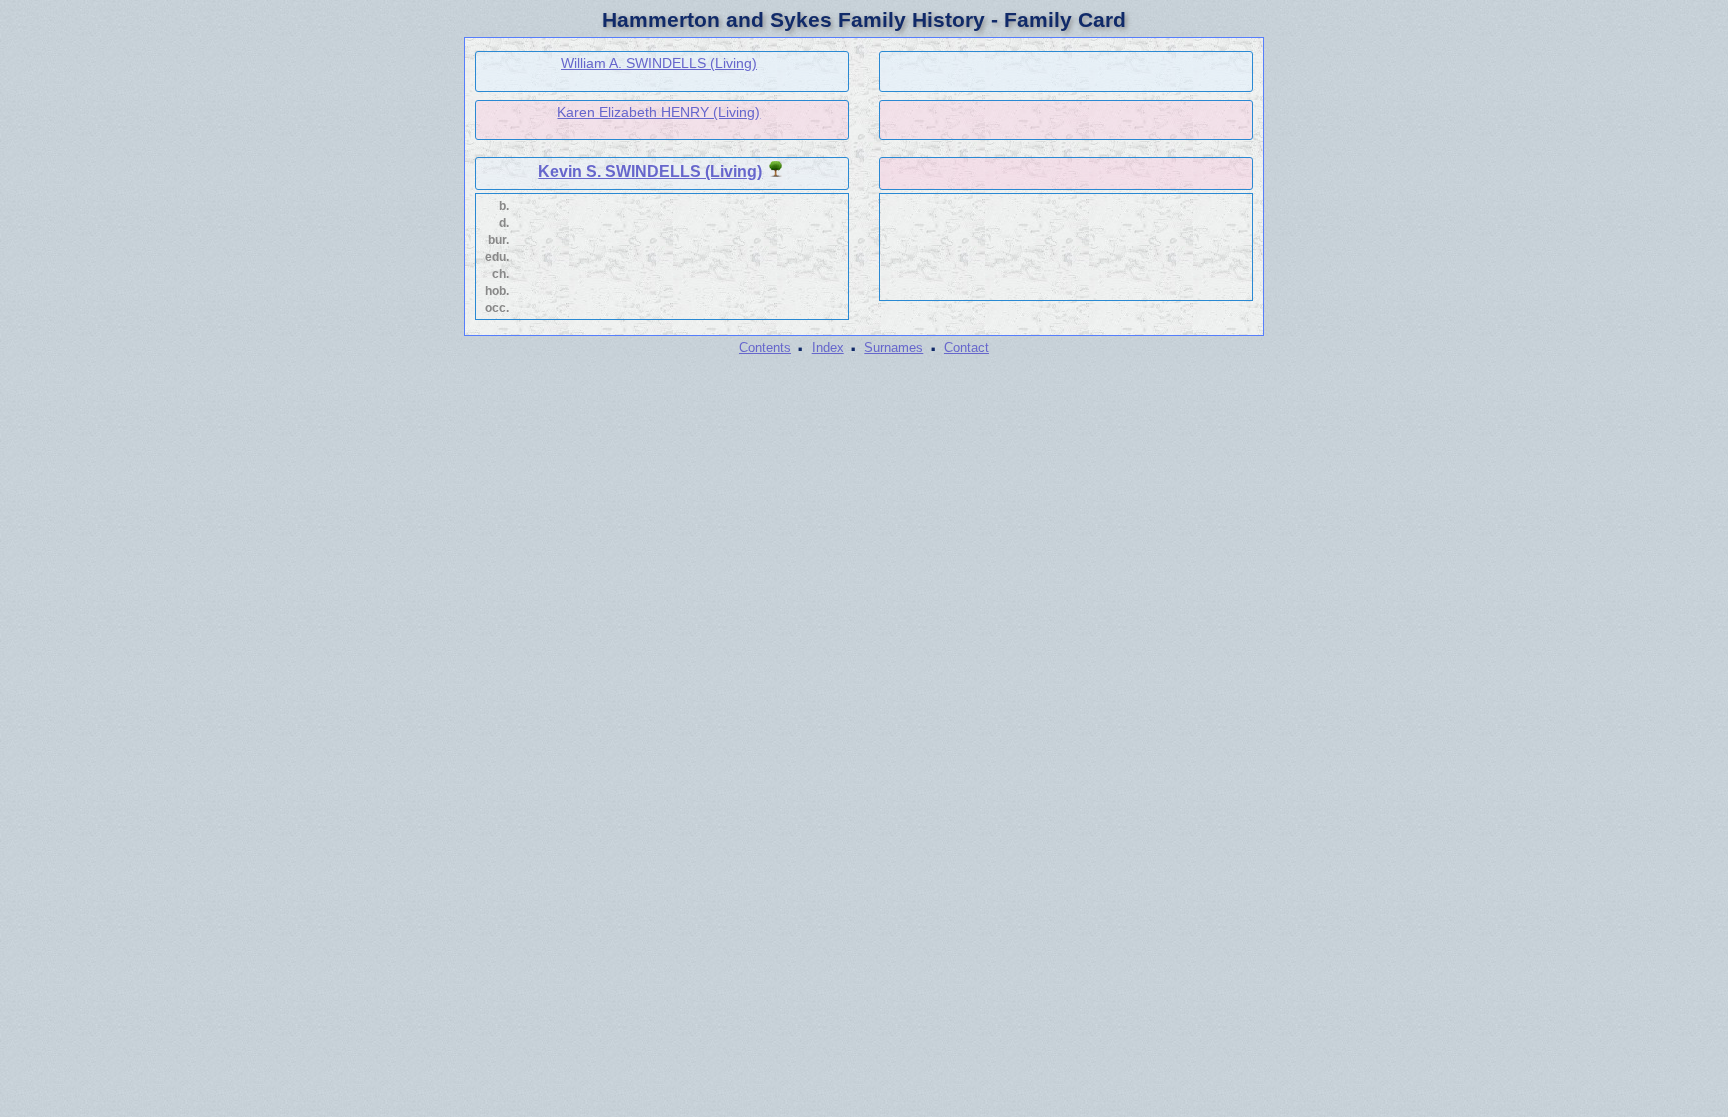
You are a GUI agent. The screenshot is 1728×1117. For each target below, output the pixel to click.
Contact (966, 347)
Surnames (893, 347)
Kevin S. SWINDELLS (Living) (650, 171)
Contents (765, 347)
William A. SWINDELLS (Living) (659, 63)
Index (828, 347)
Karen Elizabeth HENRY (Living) (658, 112)
